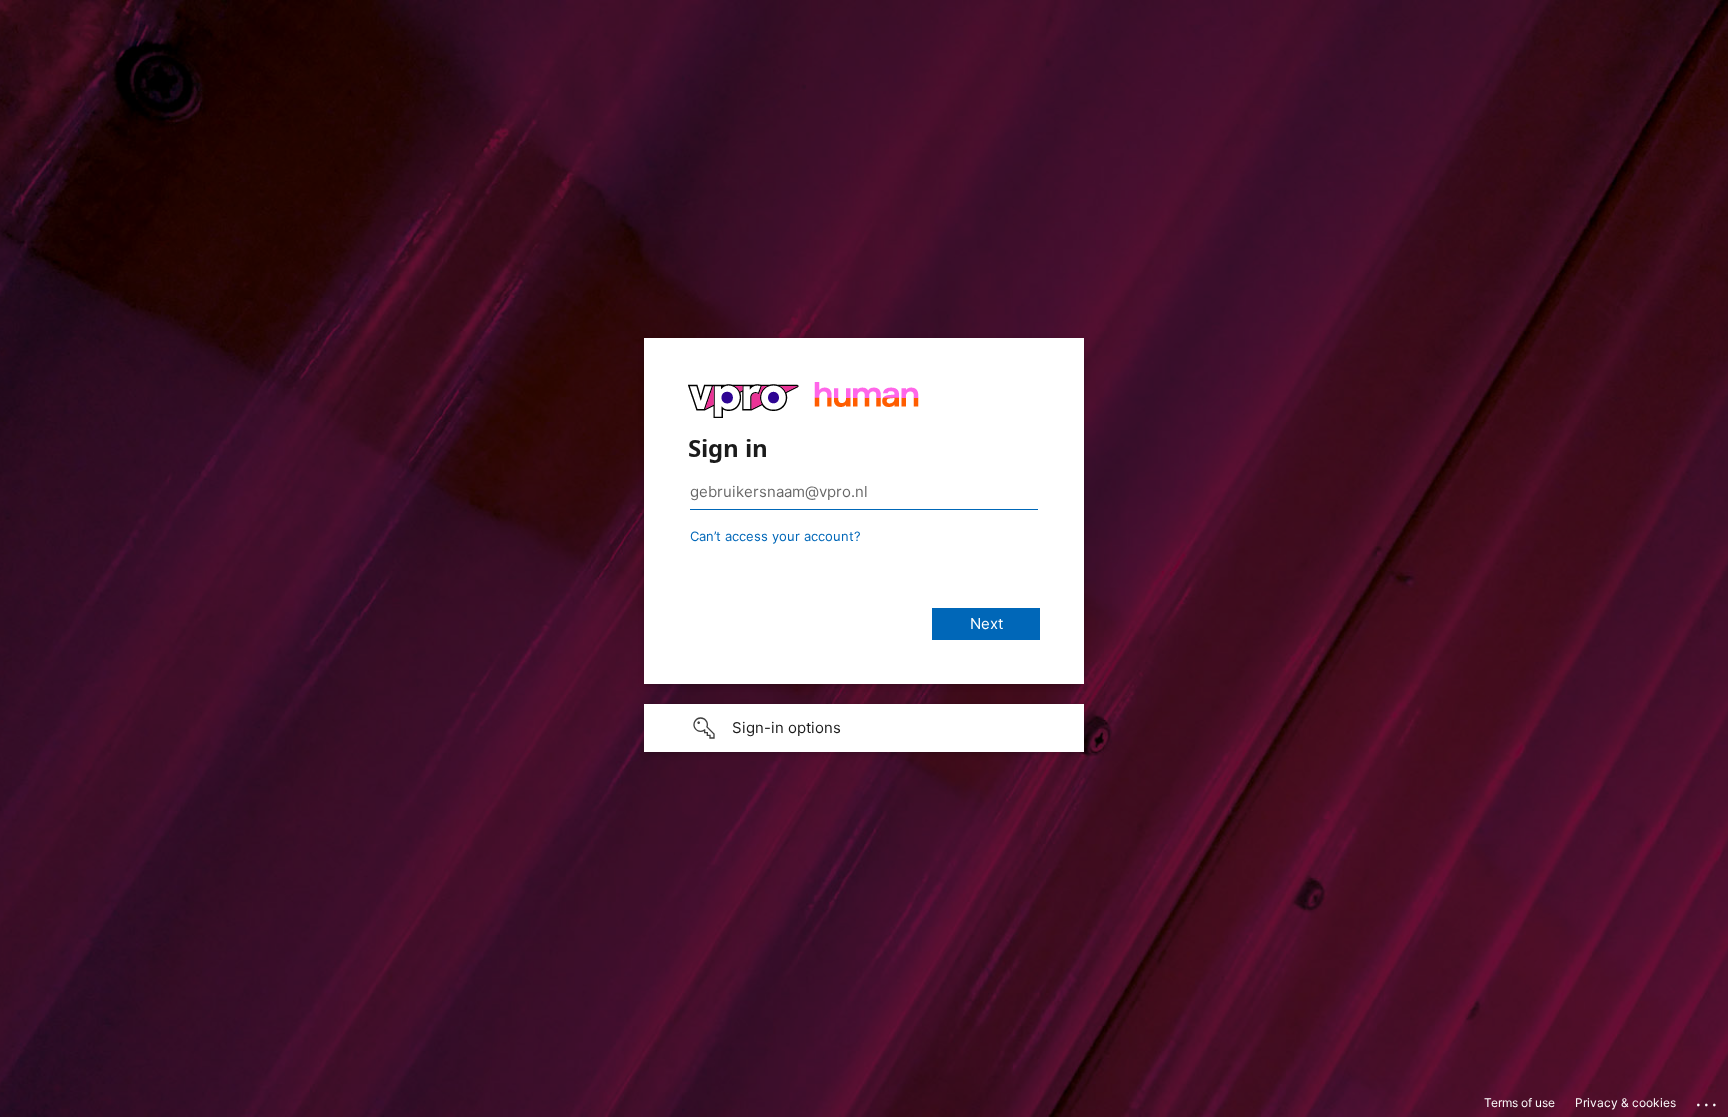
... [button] (1708, 1100)
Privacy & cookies (1625, 1102)
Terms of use (1519, 1102)
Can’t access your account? (775, 536)
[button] (864, 728)
